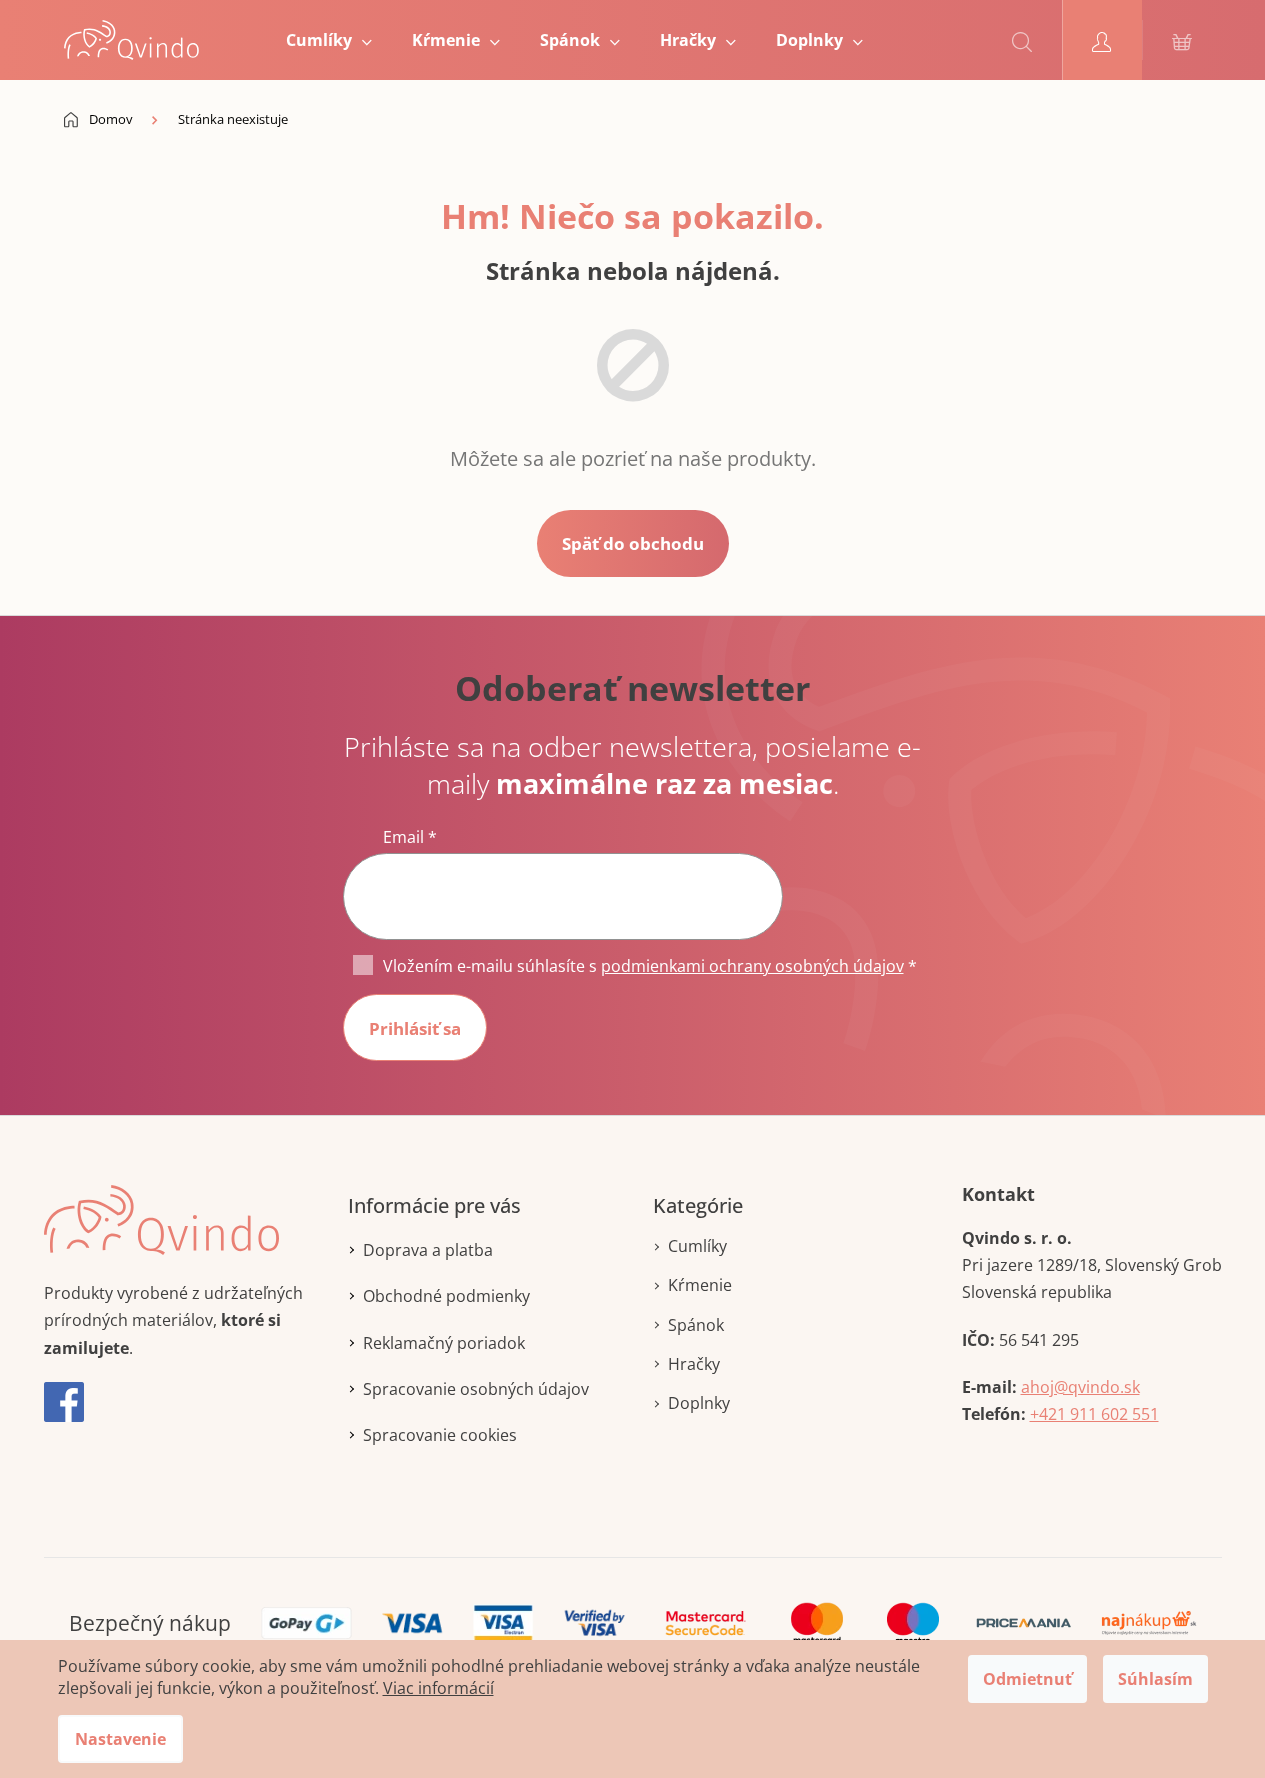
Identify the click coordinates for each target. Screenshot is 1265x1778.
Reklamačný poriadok (444, 1343)
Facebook (64, 1402)
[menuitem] (329, 40)
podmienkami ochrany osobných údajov (752, 966)
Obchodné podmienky (446, 1296)
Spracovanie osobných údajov (476, 1389)
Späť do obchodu (633, 543)
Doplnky (699, 1403)
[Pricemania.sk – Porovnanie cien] (1023, 1621)
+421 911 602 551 (1094, 1414)
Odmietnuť (1027, 1679)
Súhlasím (1155, 1679)
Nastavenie (120, 1739)
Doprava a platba (428, 1250)
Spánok (696, 1325)
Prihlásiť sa (415, 1028)
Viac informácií (438, 1688)
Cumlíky (697, 1246)
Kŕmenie (700, 1285)
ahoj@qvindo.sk (1080, 1387)
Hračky (694, 1364)
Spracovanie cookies (440, 1435)
